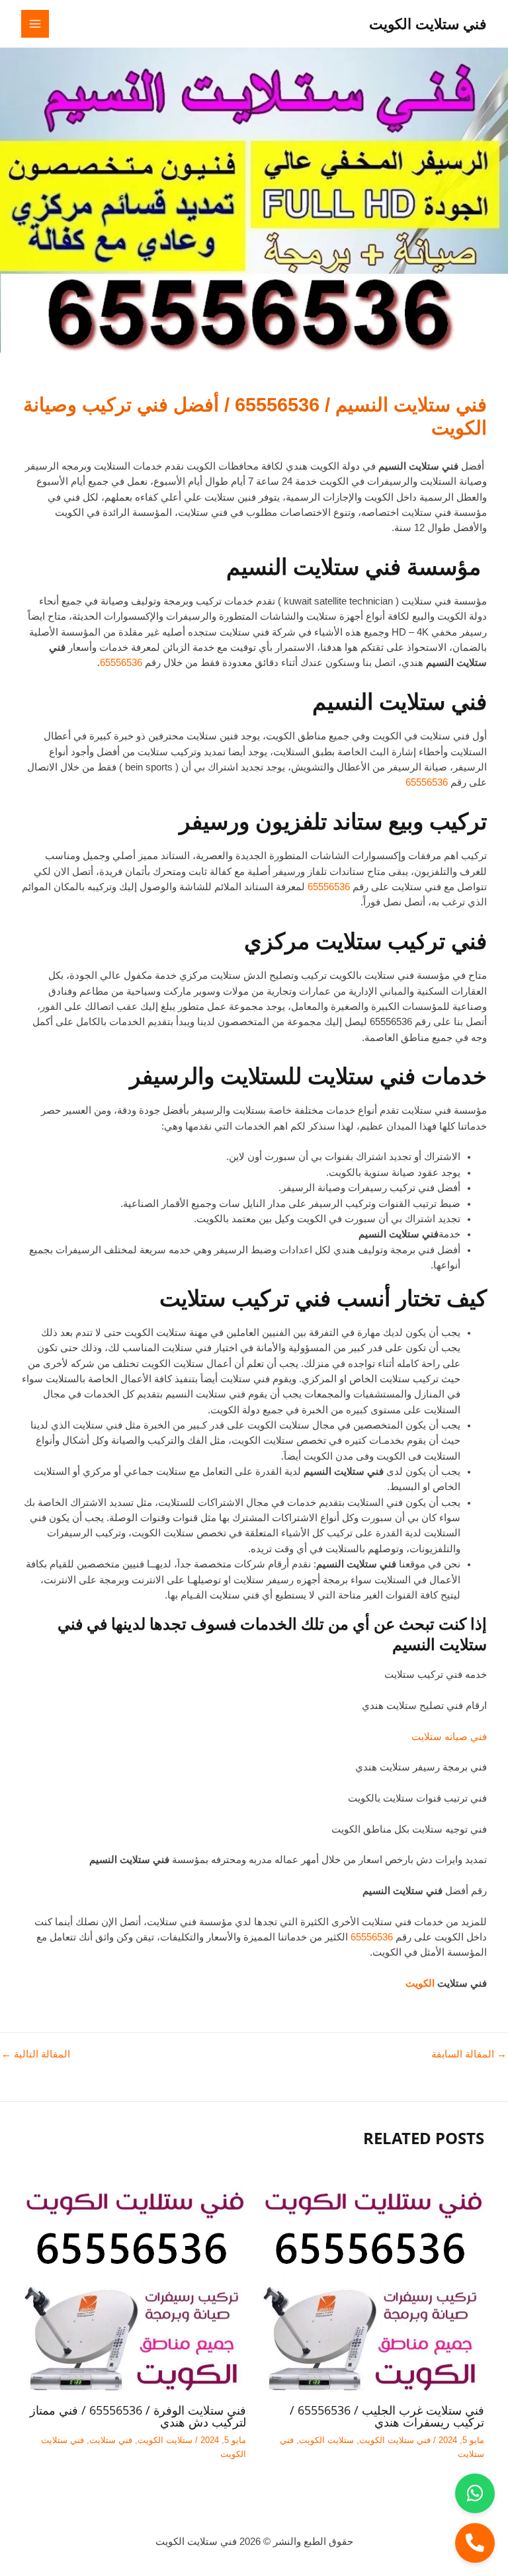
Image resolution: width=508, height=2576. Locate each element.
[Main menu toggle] (35, 24)
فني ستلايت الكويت (428, 23)
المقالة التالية (36, 2055)
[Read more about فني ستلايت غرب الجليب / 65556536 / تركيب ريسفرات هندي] (373, 2282)
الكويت (420, 1983)
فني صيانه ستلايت (449, 1737)
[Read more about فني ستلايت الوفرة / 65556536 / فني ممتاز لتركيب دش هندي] (135, 2282)
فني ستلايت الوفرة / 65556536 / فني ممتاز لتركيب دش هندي (138, 2416)
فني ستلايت (111, 2440)
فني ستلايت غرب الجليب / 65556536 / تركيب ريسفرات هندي (387, 2416)
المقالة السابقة (469, 2055)
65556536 (121, 663)
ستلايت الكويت (326, 2440)
